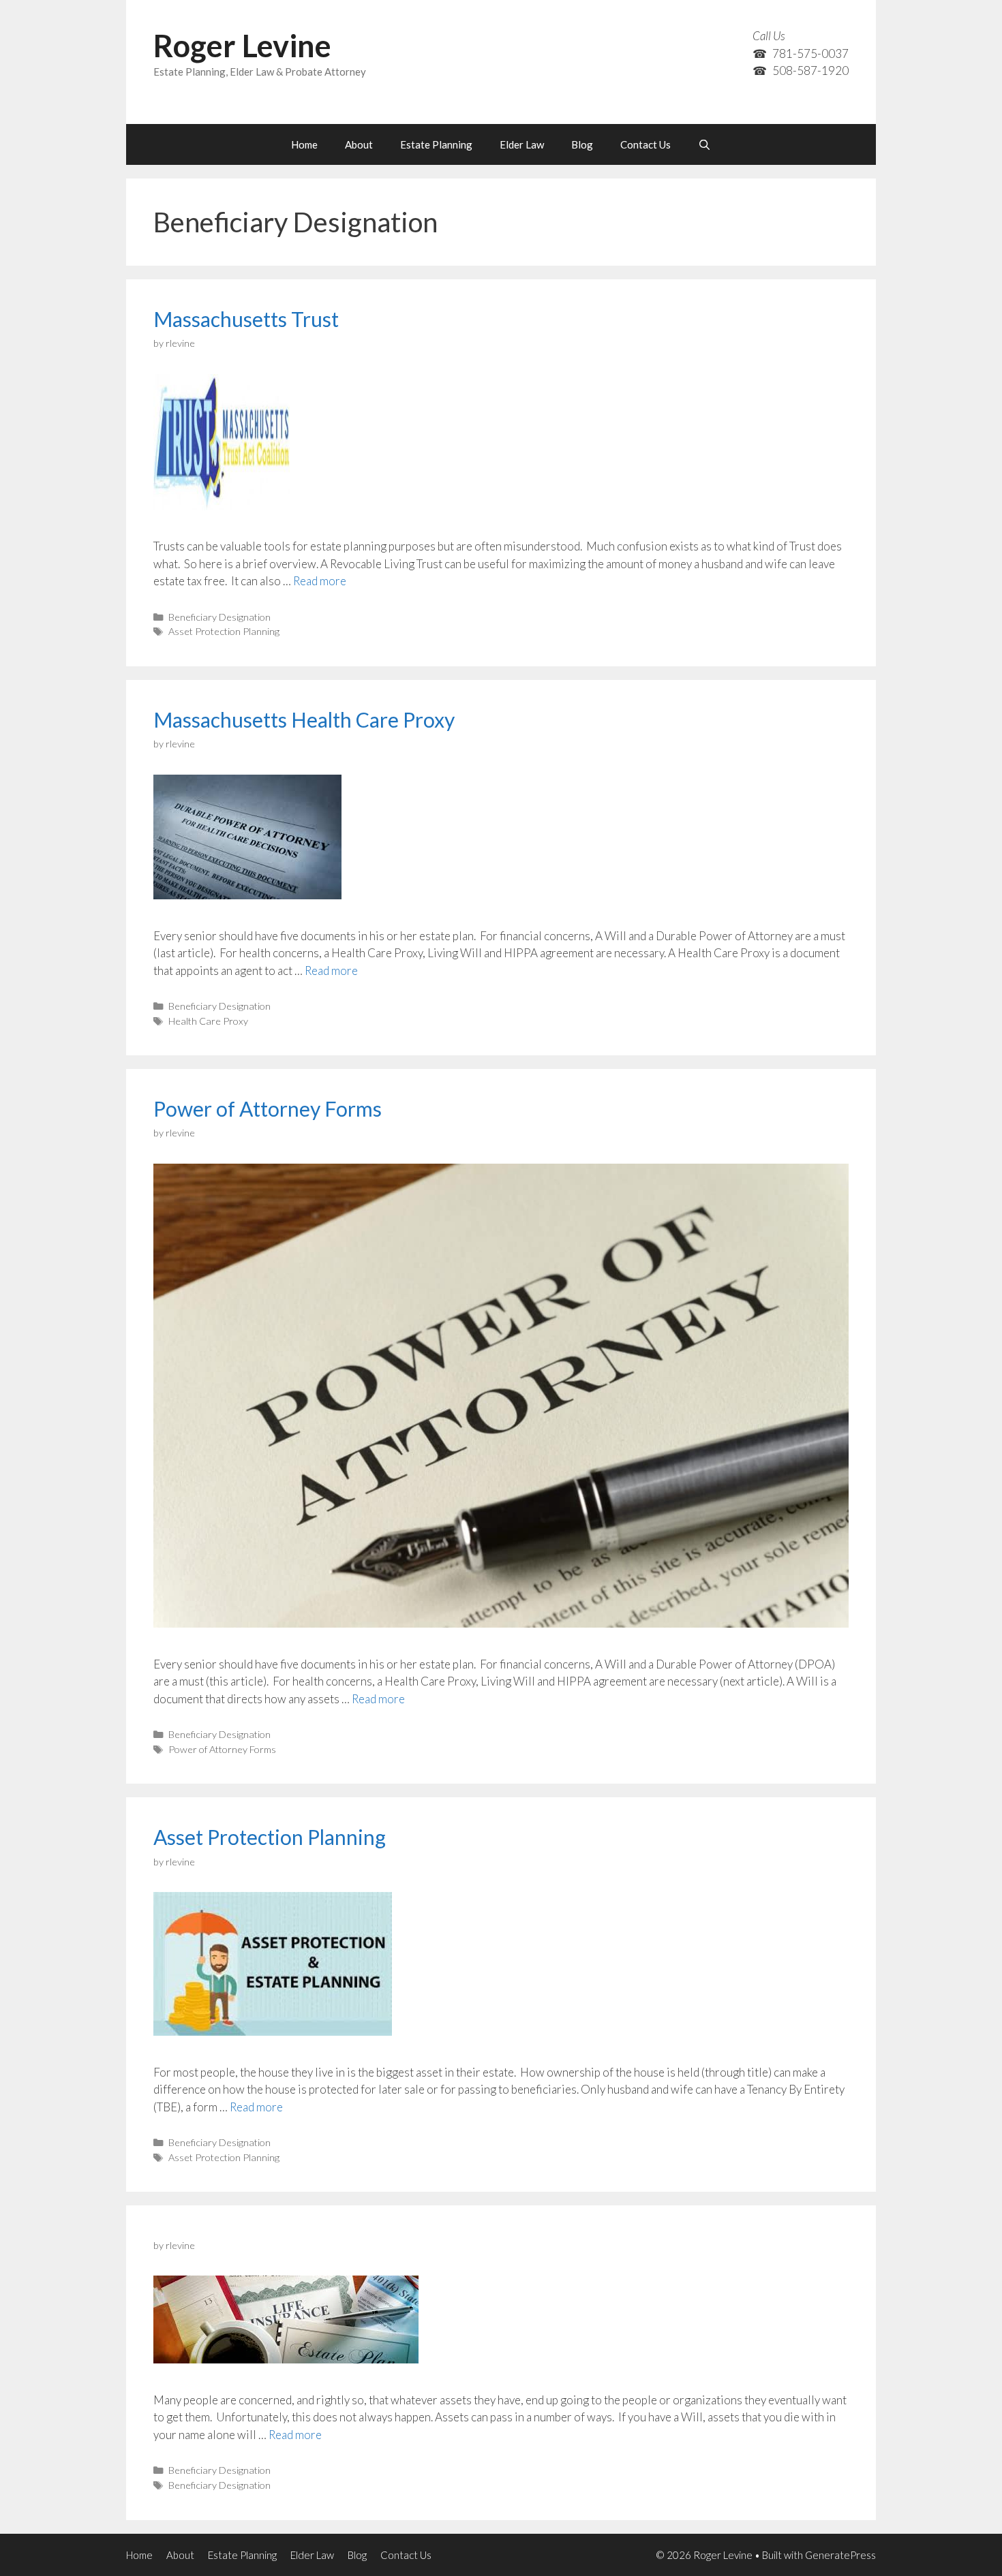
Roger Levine (242, 46)
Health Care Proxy (208, 1021)
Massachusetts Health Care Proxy (304, 719)
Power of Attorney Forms (268, 1108)
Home (304, 144)
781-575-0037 (810, 53)
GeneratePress (840, 2555)
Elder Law (522, 144)
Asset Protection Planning (224, 631)
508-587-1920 (810, 71)
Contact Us (646, 144)
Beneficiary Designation (219, 617)
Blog (582, 144)
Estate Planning (436, 144)
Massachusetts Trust (246, 319)
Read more (320, 581)
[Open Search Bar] (704, 144)
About (359, 144)
